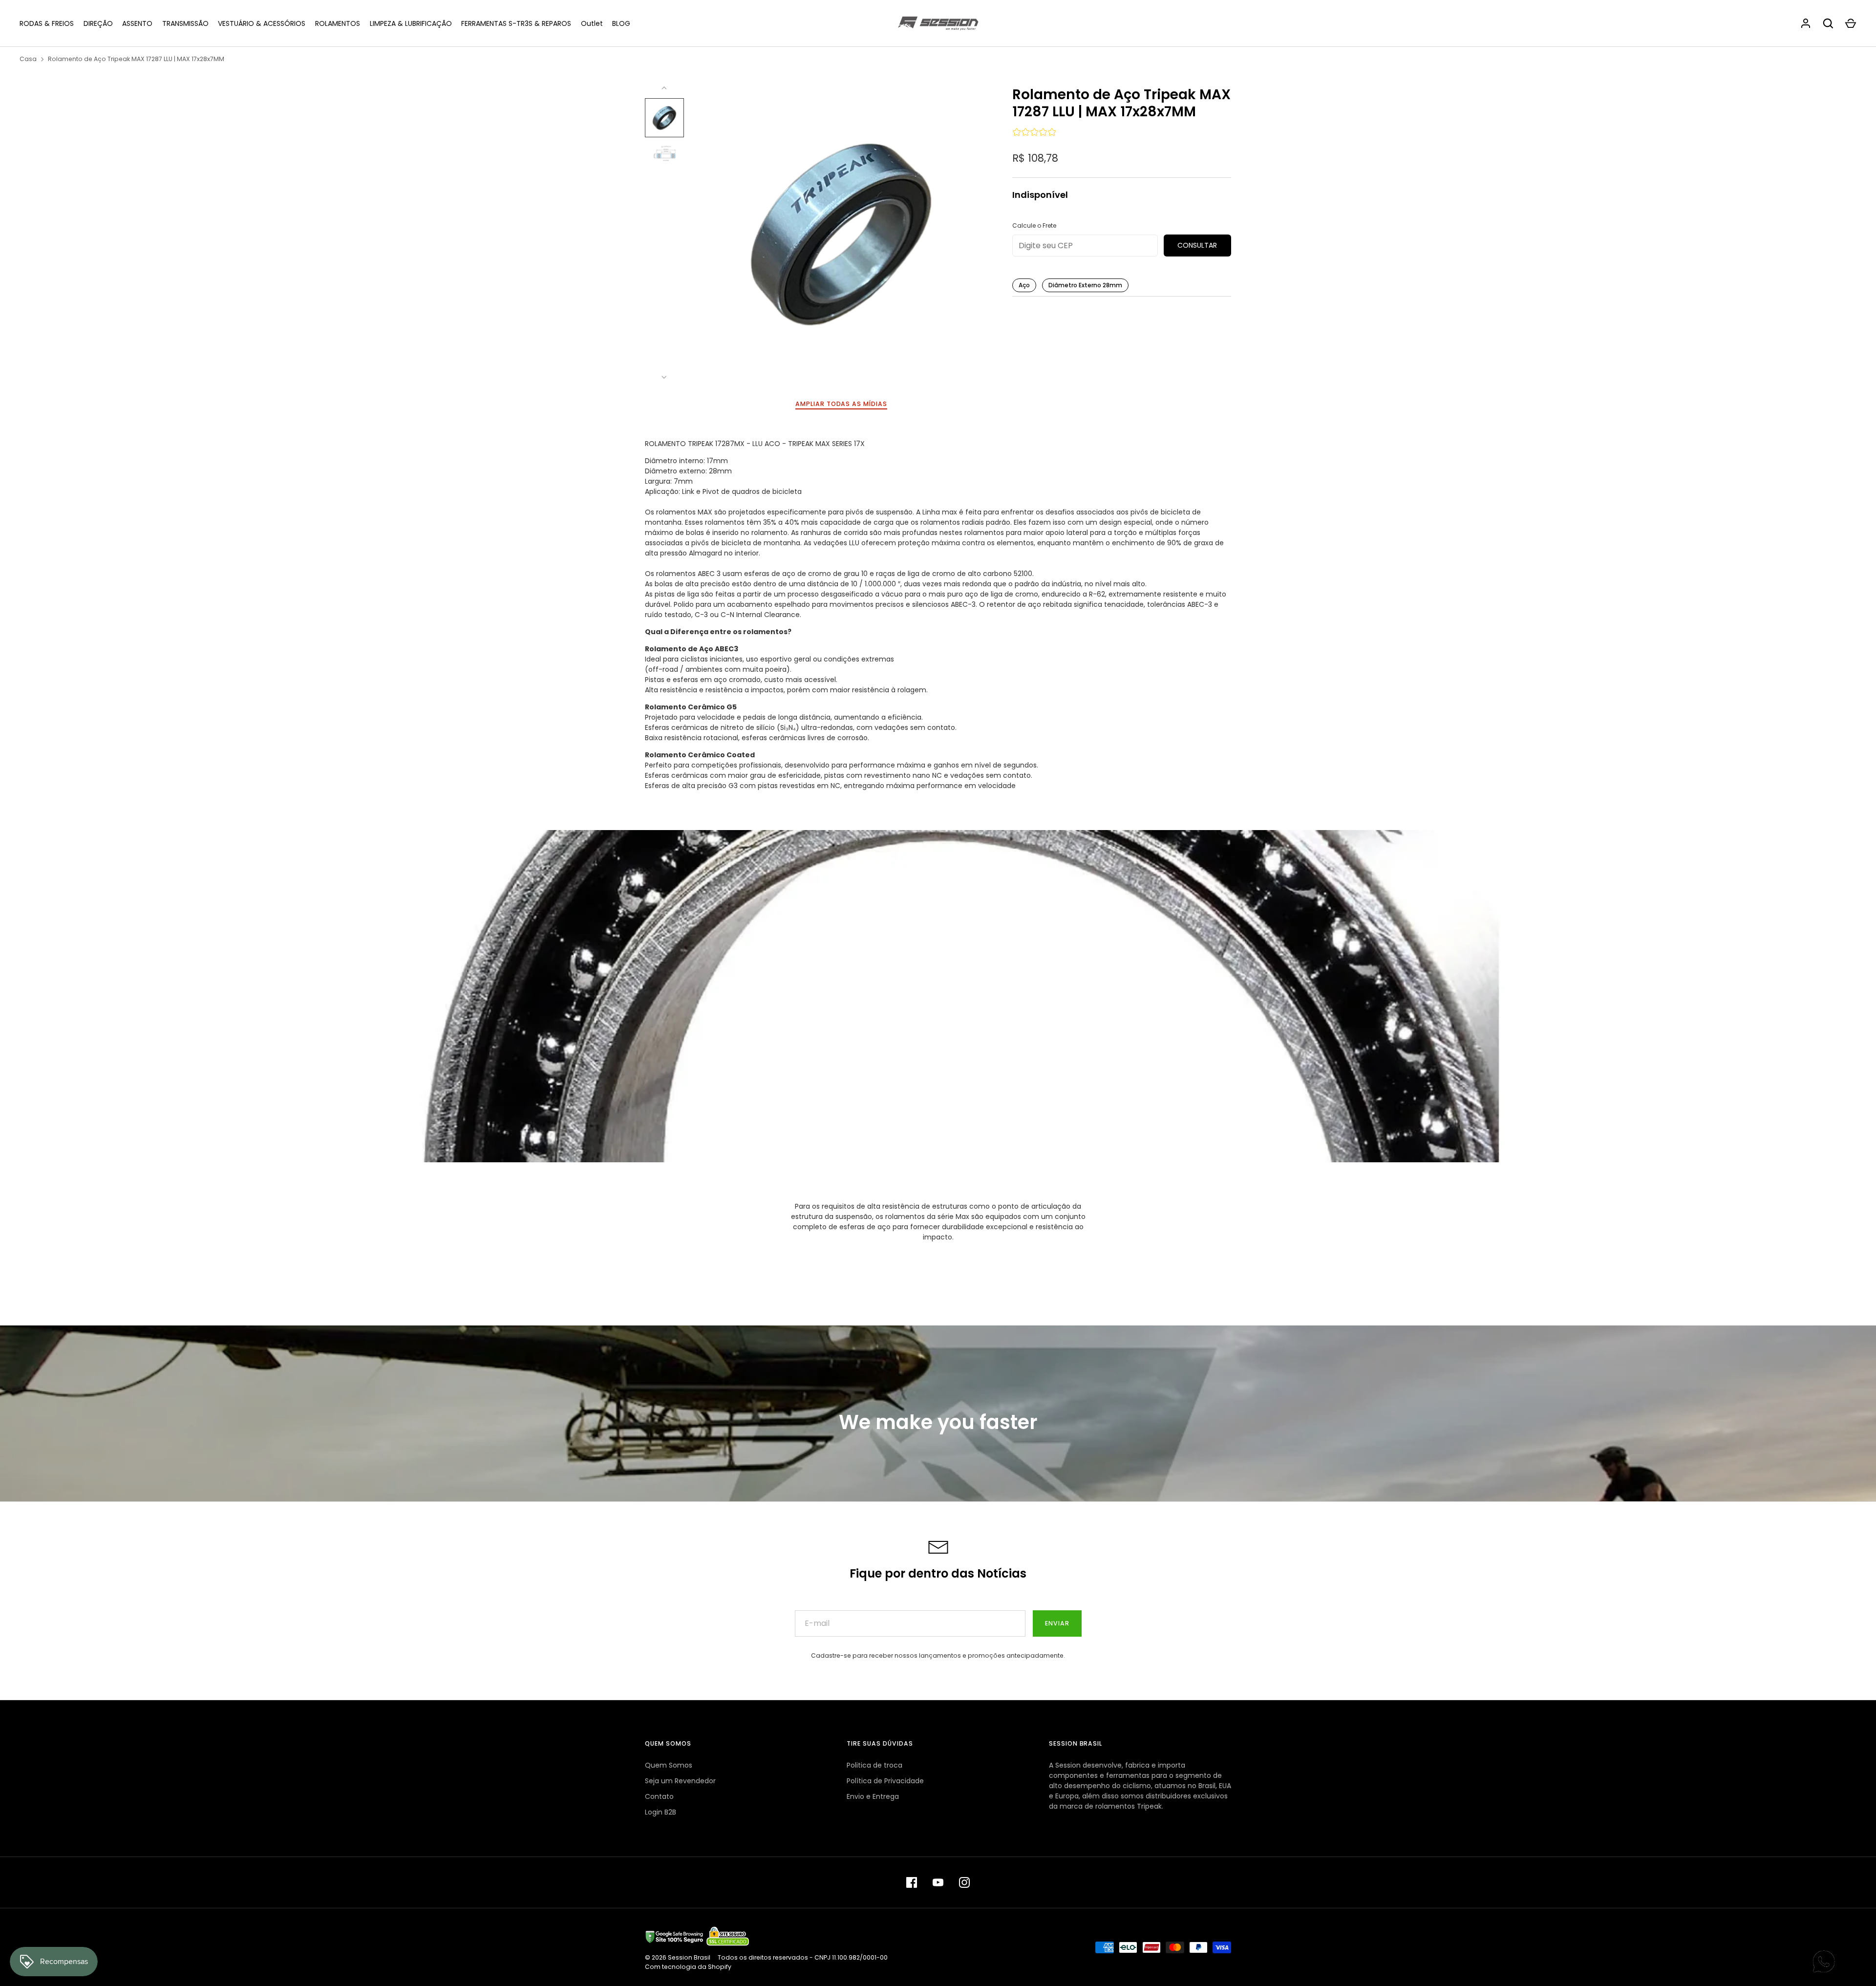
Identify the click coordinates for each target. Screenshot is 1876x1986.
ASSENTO (137, 23)
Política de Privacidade (885, 1781)
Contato (659, 1796)
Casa (28, 59)
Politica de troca (874, 1765)
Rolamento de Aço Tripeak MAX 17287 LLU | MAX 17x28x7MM (136, 59)
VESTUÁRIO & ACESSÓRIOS (262, 23)
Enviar (1057, 1623)
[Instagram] (964, 1882)
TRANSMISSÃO (185, 23)
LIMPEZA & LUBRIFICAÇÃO (411, 23)
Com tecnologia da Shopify (688, 1967)
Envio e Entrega (873, 1796)
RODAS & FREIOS (47, 23)
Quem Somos (669, 1765)
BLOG (621, 23)
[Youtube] (938, 1882)
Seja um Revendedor (680, 1781)
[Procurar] (1828, 23)
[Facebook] (912, 1882)
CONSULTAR (1197, 245)
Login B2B (661, 1812)
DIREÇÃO (98, 23)
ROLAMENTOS (338, 23)
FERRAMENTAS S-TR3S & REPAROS (516, 23)
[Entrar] (1806, 23)
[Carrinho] (1851, 23)
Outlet (592, 23)
